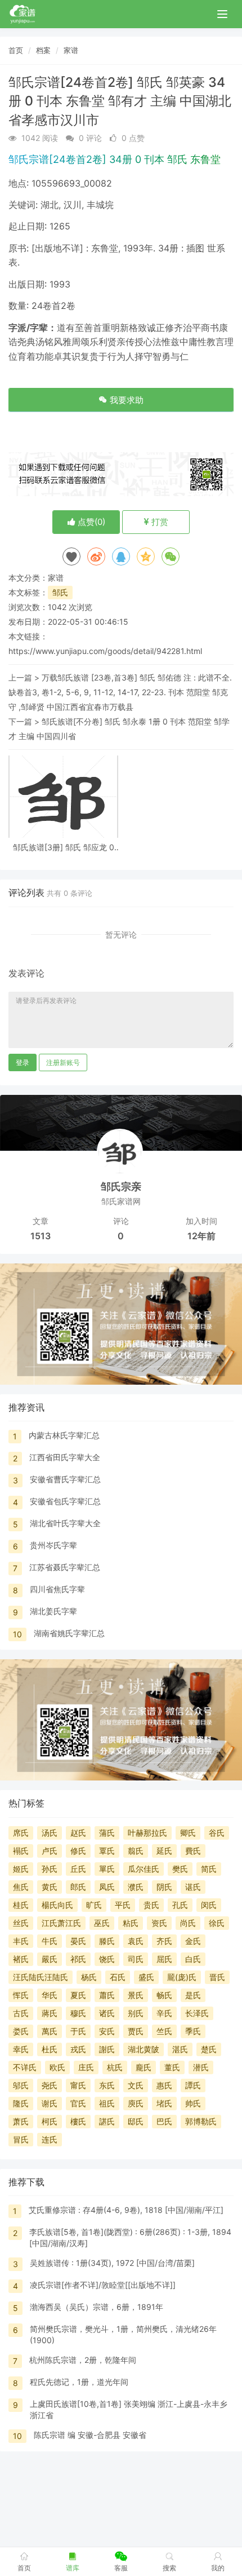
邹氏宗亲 (121, 1187)
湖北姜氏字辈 (53, 1611)
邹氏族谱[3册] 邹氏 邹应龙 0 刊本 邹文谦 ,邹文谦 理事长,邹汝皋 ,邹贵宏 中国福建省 (64, 847)
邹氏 (60, 592)
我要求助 (126, 400)
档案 (43, 50)
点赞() (90, 522)
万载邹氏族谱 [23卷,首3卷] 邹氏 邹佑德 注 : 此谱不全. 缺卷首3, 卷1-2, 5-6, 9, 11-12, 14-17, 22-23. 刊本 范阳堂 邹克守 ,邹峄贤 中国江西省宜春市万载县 (120, 692)
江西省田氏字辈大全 (65, 1457)
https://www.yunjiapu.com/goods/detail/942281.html (105, 651)
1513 (41, 1236)
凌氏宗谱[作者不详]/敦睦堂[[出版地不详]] (103, 2285)
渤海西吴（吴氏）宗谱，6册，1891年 (97, 2307)
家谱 (71, 50)
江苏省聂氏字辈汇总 (65, 1567)
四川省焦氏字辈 (57, 1589)
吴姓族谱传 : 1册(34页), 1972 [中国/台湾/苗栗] (112, 2263)
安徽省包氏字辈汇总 (65, 1501)
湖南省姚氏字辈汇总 (69, 1633)
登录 (23, 1062)
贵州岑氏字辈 (53, 1545)
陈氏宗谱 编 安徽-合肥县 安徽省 (90, 2435)
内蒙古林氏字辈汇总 (64, 1435)
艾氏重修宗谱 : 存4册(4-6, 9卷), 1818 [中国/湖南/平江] (126, 2210)
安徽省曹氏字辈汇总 (65, 1479)
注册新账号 (63, 1062)
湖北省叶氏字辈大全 (65, 1523)
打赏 (159, 522)
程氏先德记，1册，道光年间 (79, 2382)
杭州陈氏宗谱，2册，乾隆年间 (83, 2360)
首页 (16, 50)
